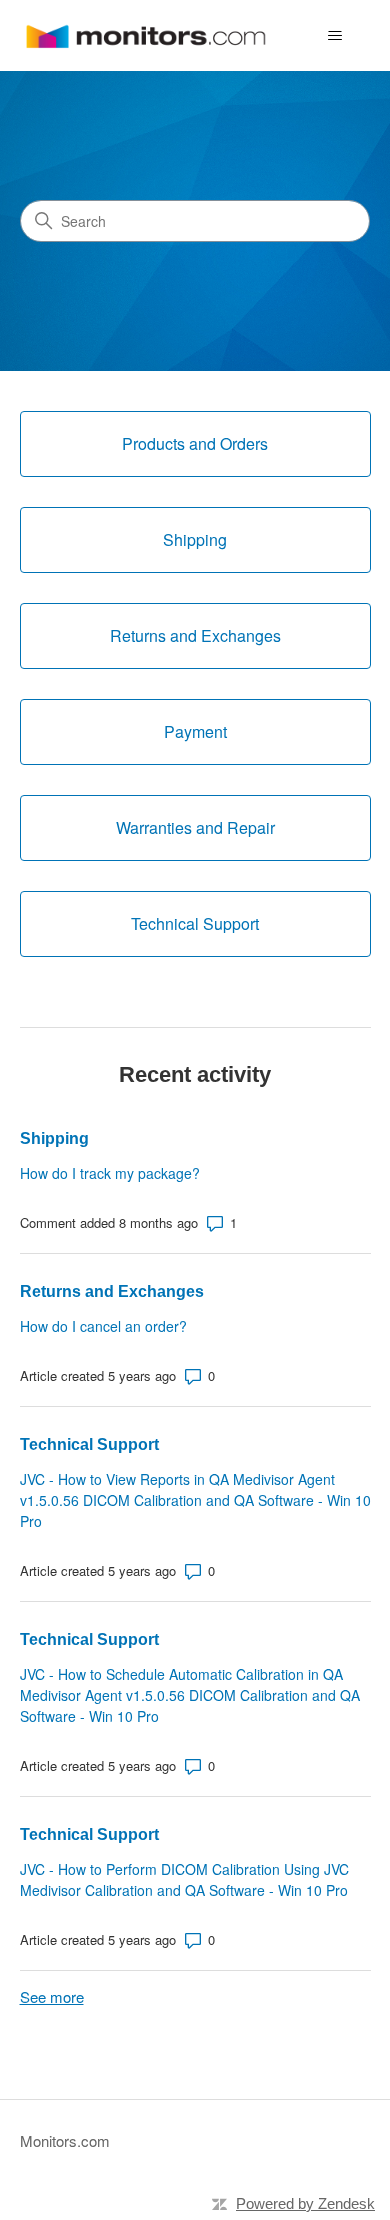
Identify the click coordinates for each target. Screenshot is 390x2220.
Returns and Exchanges (112, 1291)
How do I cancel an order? (103, 1326)
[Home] (146, 35)
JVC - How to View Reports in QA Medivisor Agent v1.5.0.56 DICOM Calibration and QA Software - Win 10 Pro (195, 1500)
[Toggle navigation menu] (335, 36)
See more (52, 1996)
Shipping (54, 1138)
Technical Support (89, 1444)
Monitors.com (65, 2140)
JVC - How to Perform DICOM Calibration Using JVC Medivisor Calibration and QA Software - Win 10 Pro (184, 1879)
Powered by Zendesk (305, 2203)
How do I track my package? (110, 1173)
